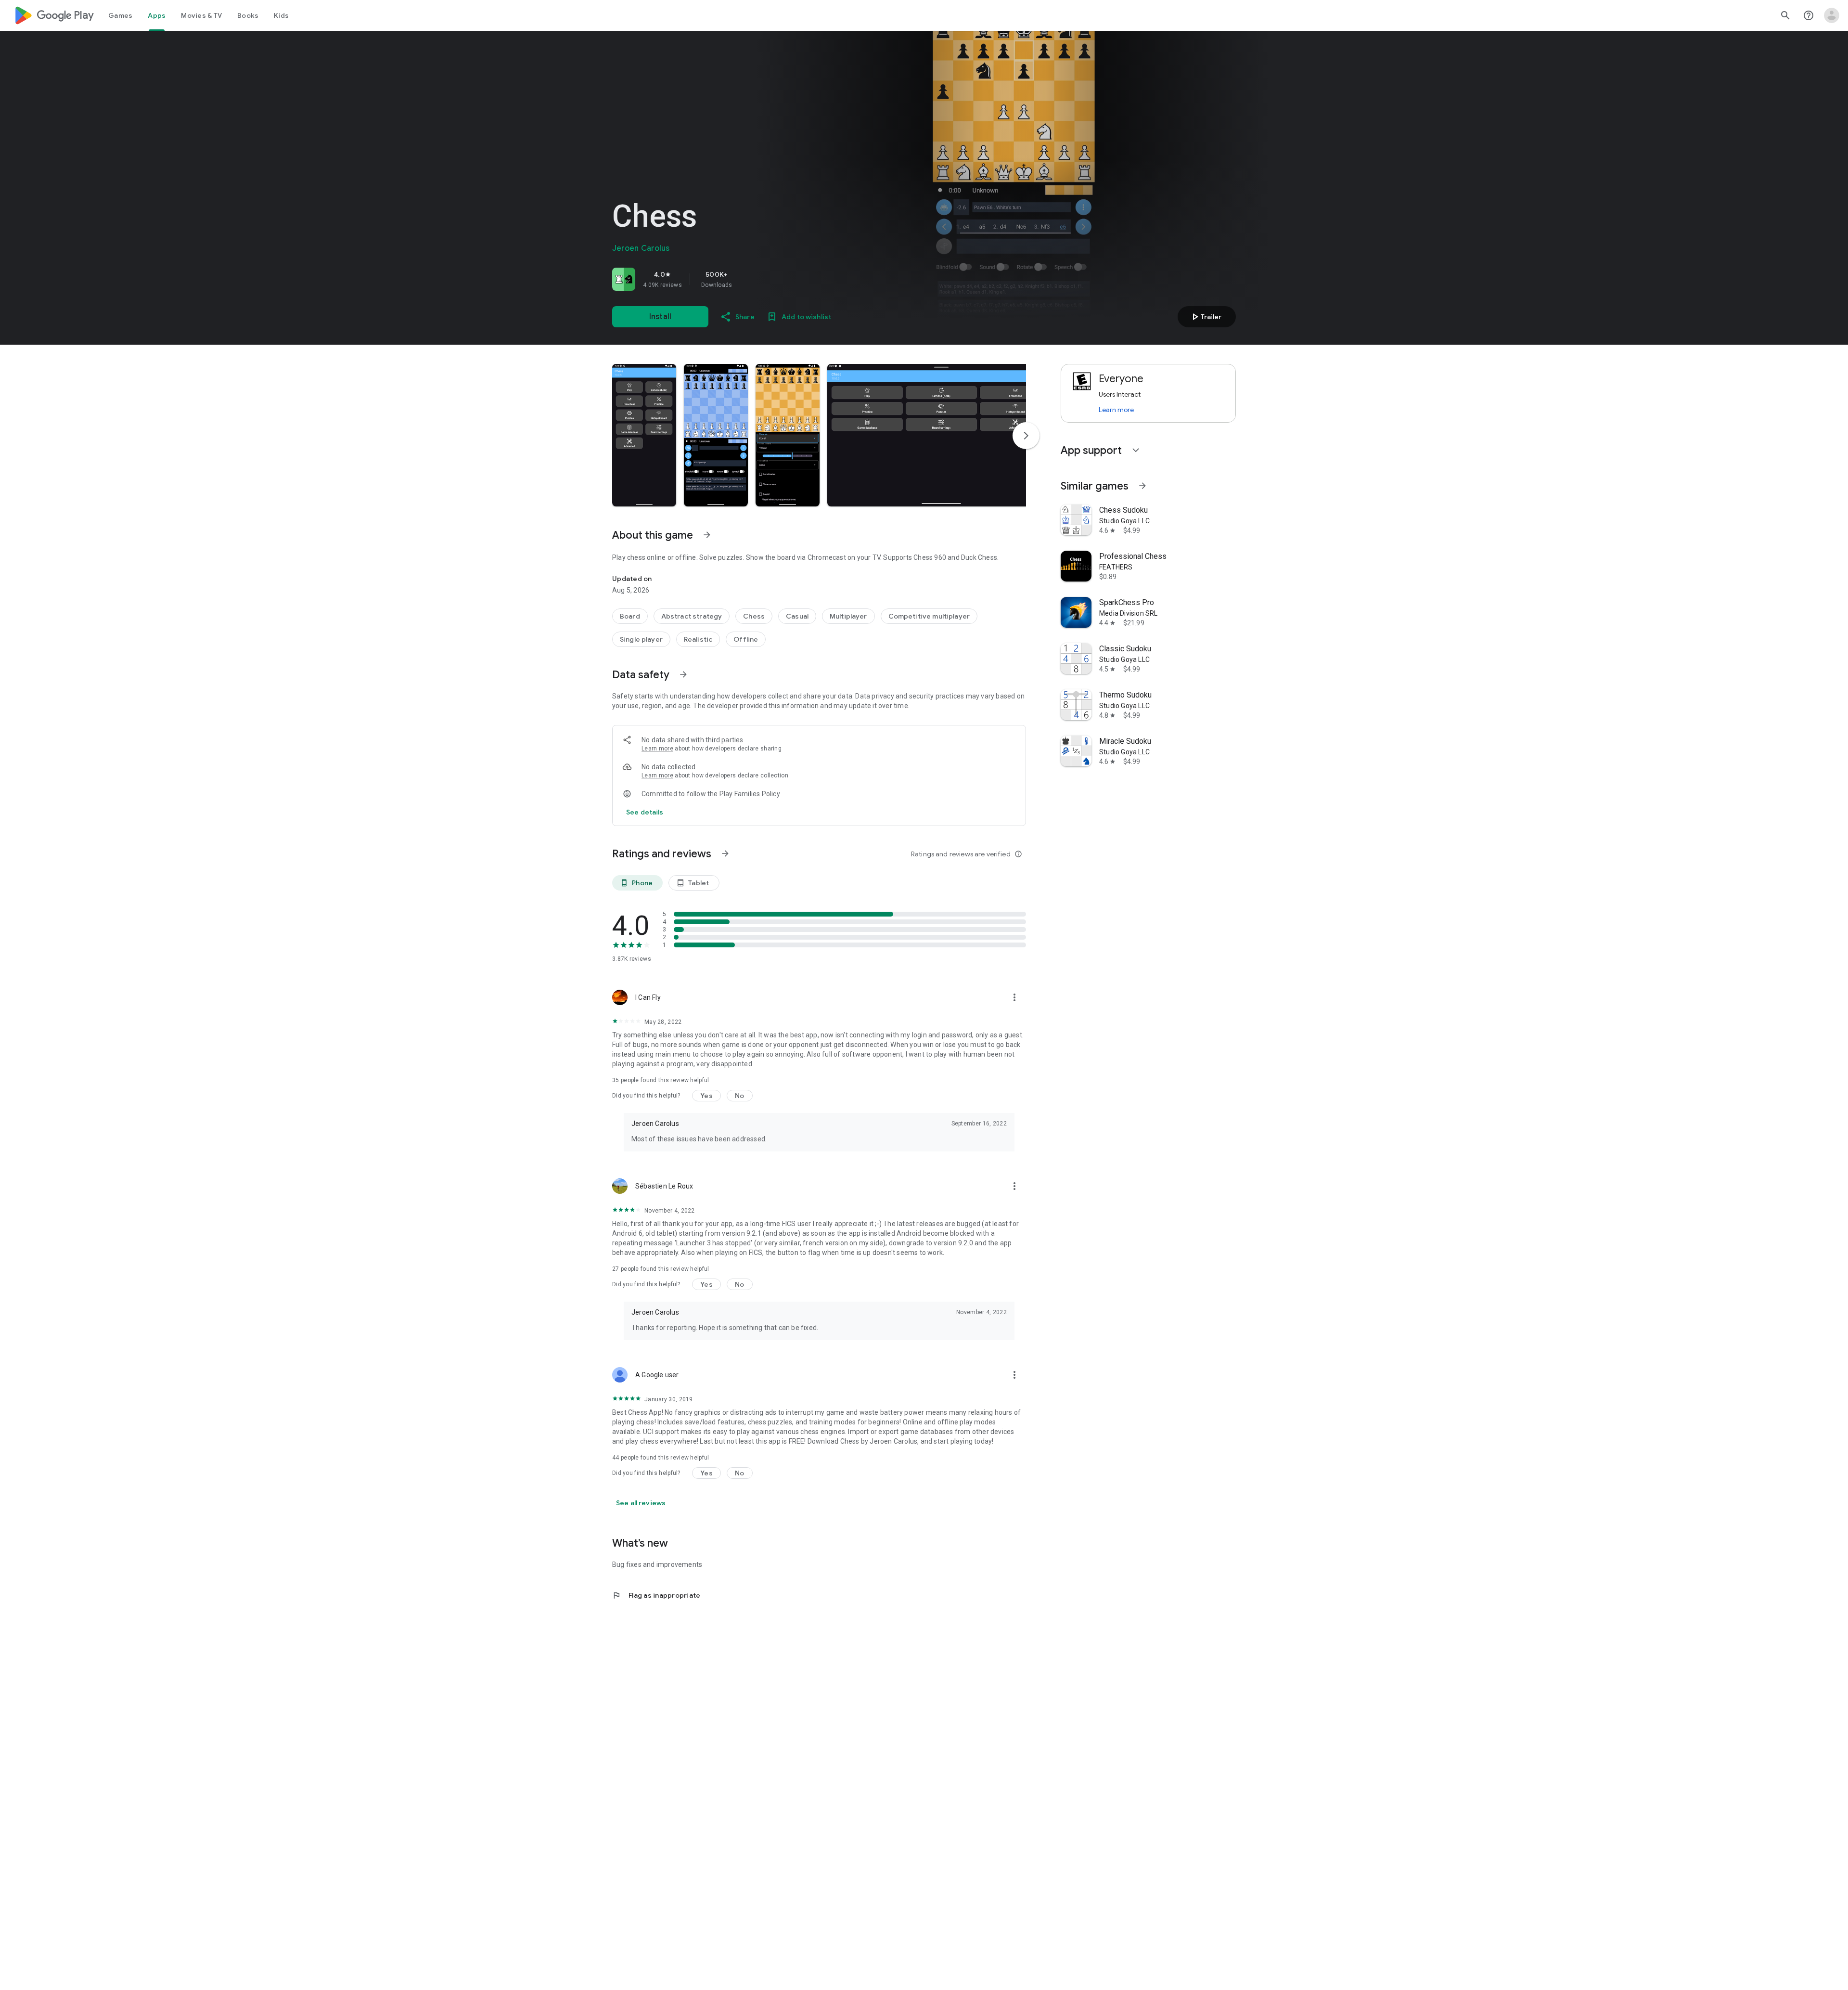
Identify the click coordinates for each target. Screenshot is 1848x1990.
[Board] (630, 616)
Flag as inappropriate (656, 1595)
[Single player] (641, 639)
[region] (747, 279)
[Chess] (754, 616)
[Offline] (746, 639)
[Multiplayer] (848, 616)
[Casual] (797, 616)
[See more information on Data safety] (683, 674)
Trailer (1205, 317)
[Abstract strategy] (692, 616)
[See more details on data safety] (645, 812)
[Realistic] (698, 639)
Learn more (657, 749)
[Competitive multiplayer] (929, 616)
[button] (644, 435)
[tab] (120, 15)
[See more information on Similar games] (1142, 486)
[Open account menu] (1832, 15)
